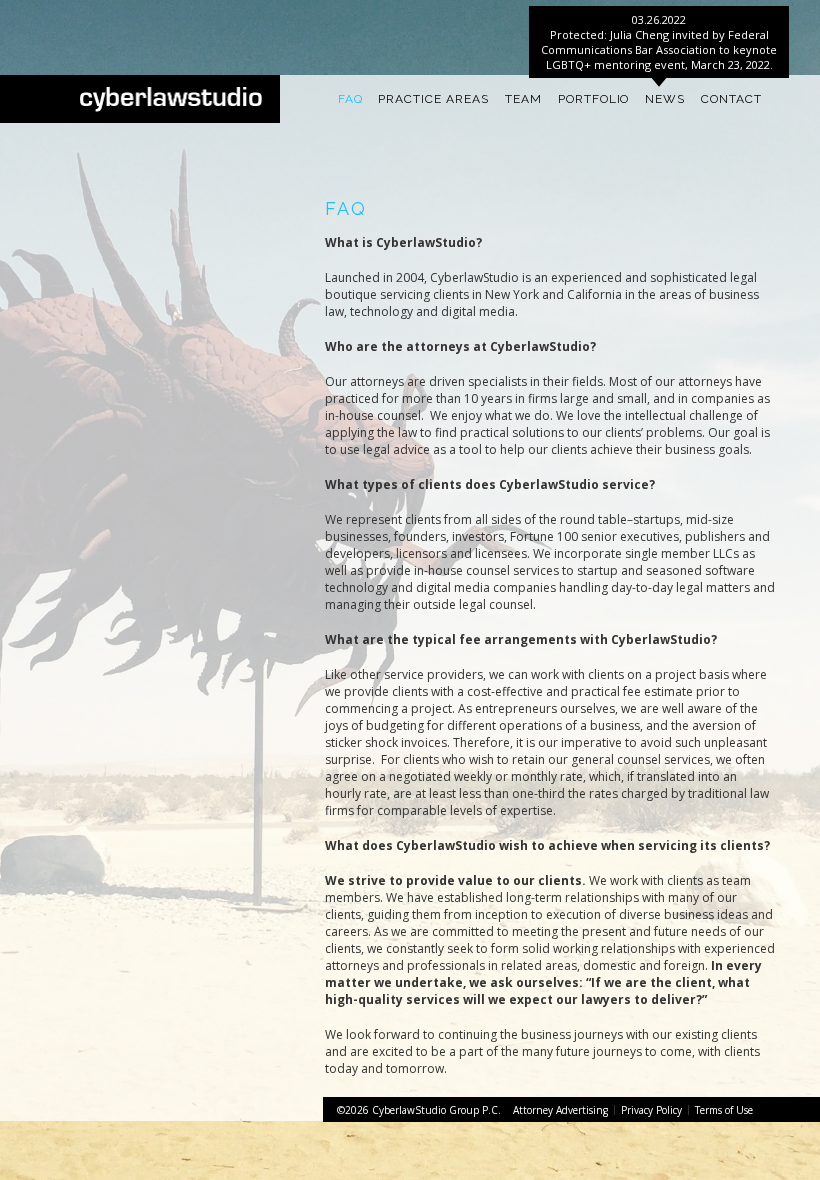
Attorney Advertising (560, 1110)
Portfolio (594, 99)
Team (523, 99)
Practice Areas (433, 99)
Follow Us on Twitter (194, 15)
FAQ (350, 99)
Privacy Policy (651, 1110)
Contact (731, 99)
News (665, 99)
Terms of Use (724, 1110)
